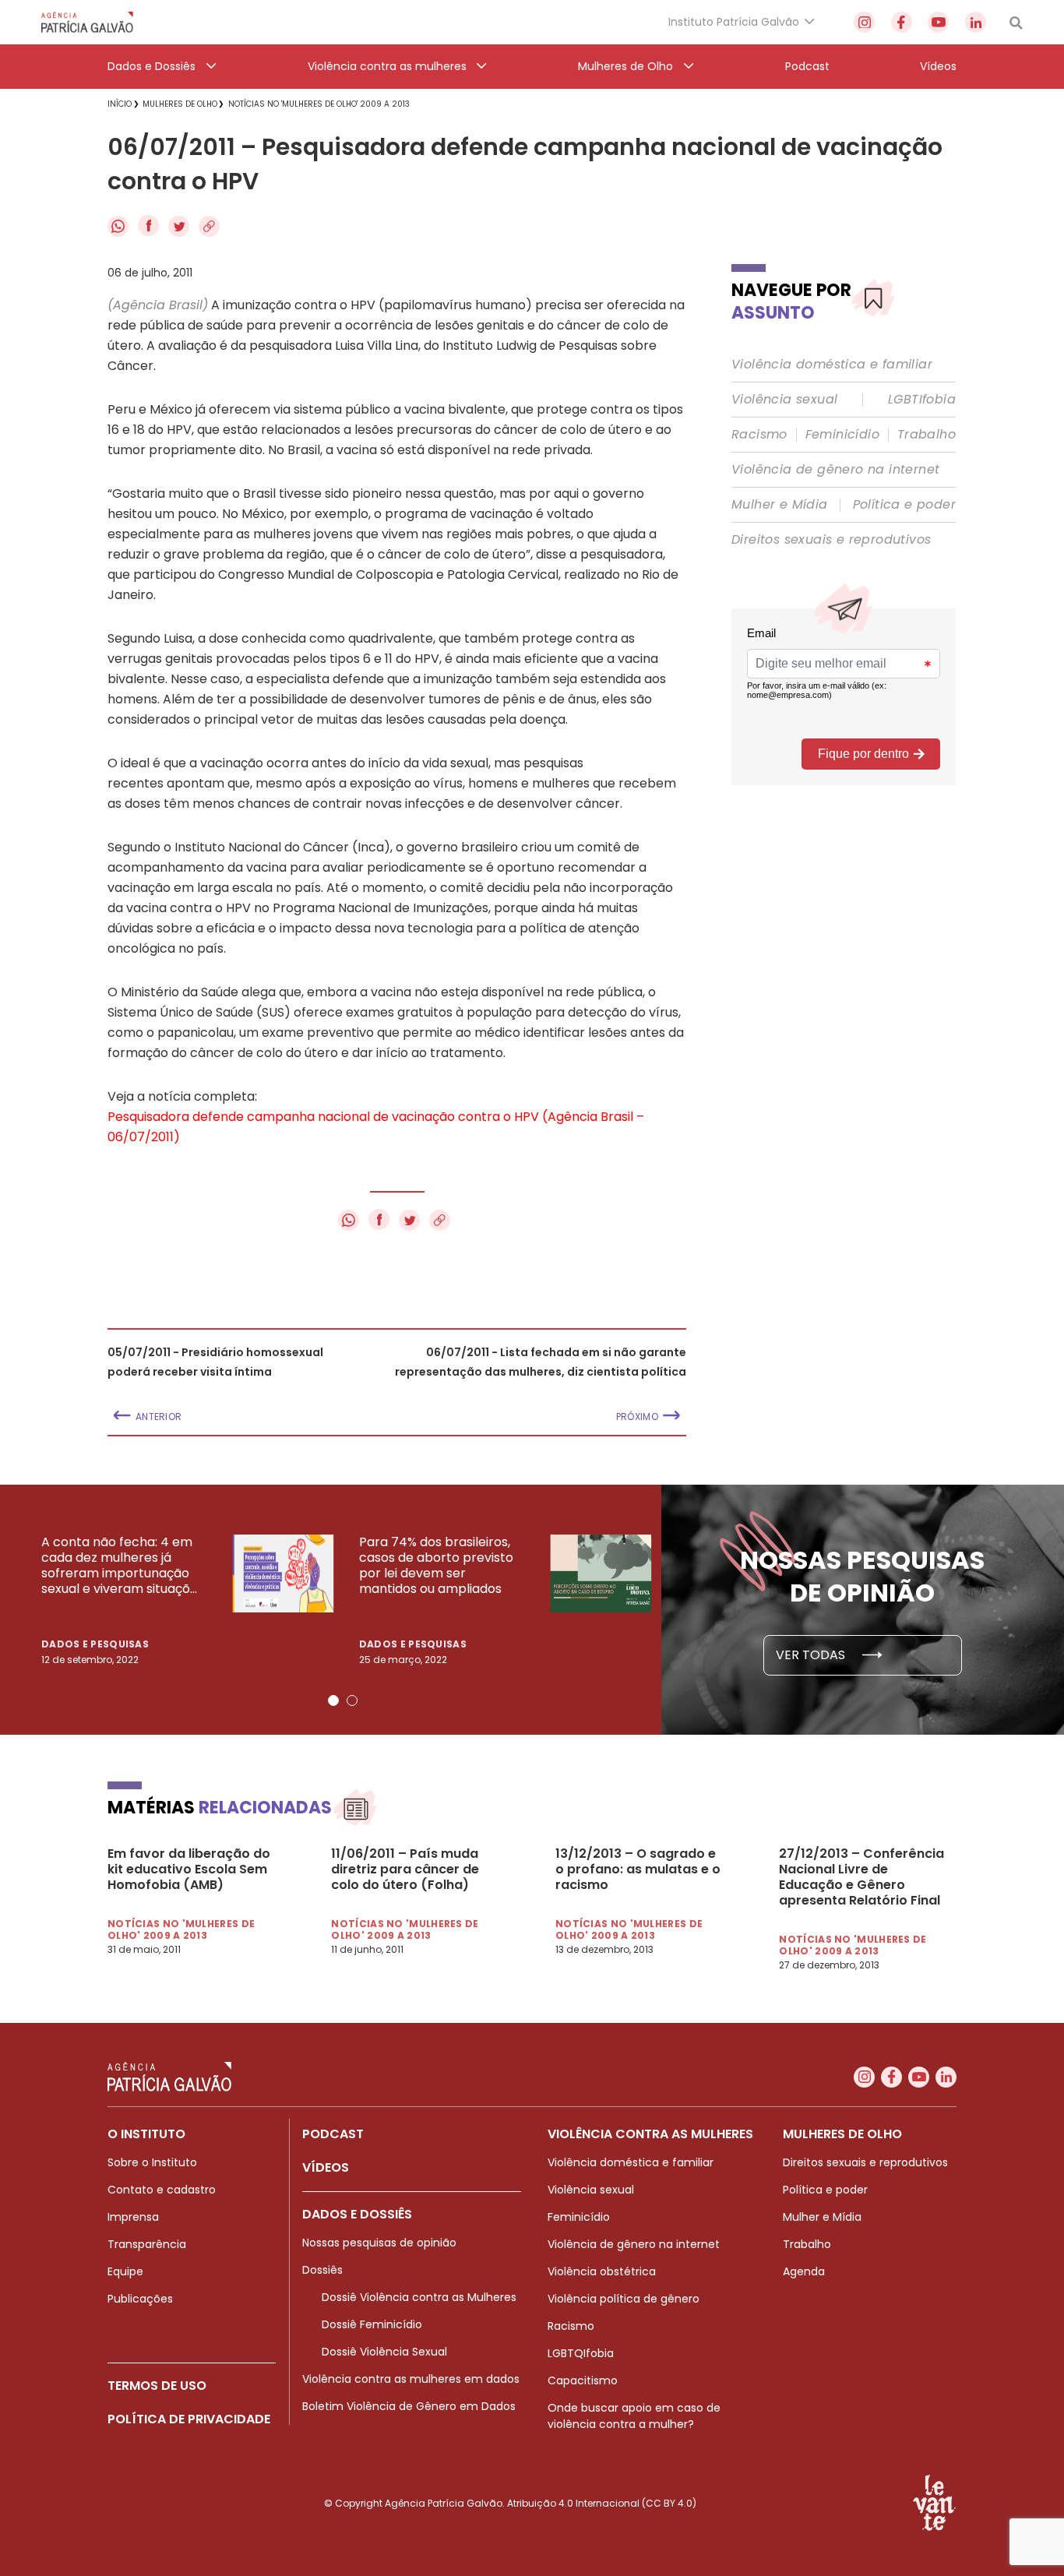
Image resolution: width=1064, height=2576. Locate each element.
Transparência (147, 2244)
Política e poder (904, 505)
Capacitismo (583, 2380)
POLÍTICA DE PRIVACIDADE (189, 2419)
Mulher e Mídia (780, 505)
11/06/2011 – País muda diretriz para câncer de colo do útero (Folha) (405, 1869)
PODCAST (333, 2134)
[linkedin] (976, 22)
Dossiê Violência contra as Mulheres (419, 2297)
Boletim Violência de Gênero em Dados (409, 2406)
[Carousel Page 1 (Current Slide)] (333, 1700)
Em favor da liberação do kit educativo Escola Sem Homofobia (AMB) (189, 1869)
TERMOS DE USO (157, 2386)
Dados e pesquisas (95, 1644)
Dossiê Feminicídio (372, 2324)
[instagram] (864, 22)
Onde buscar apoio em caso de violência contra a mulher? (634, 2416)
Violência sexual (784, 400)
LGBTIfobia (922, 400)
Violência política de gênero (624, 2299)
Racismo (759, 435)
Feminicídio (842, 435)
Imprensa (133, 2217)
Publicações (140, 2299)
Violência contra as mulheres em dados (411, 2379)
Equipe (125, 2271)
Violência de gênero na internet (835, 470)
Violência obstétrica (602, 2271)
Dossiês (322, 2270)
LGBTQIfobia (581, 2353)
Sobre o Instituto (152, 2162)
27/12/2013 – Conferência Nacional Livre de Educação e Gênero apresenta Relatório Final (861, 1877)
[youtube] (938, 22)
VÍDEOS (326, 2167)
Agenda (804, 2271)
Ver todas (812, 1655)
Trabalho (927, 435)
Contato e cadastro (162, 2190)
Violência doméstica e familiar (832, 365)
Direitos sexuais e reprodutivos (831, 540)
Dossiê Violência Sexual (384, 2352)
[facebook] (902, 22)
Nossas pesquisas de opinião (379, 2243)
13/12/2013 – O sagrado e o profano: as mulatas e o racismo (638, 1869)
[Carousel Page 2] (352, 1700)
